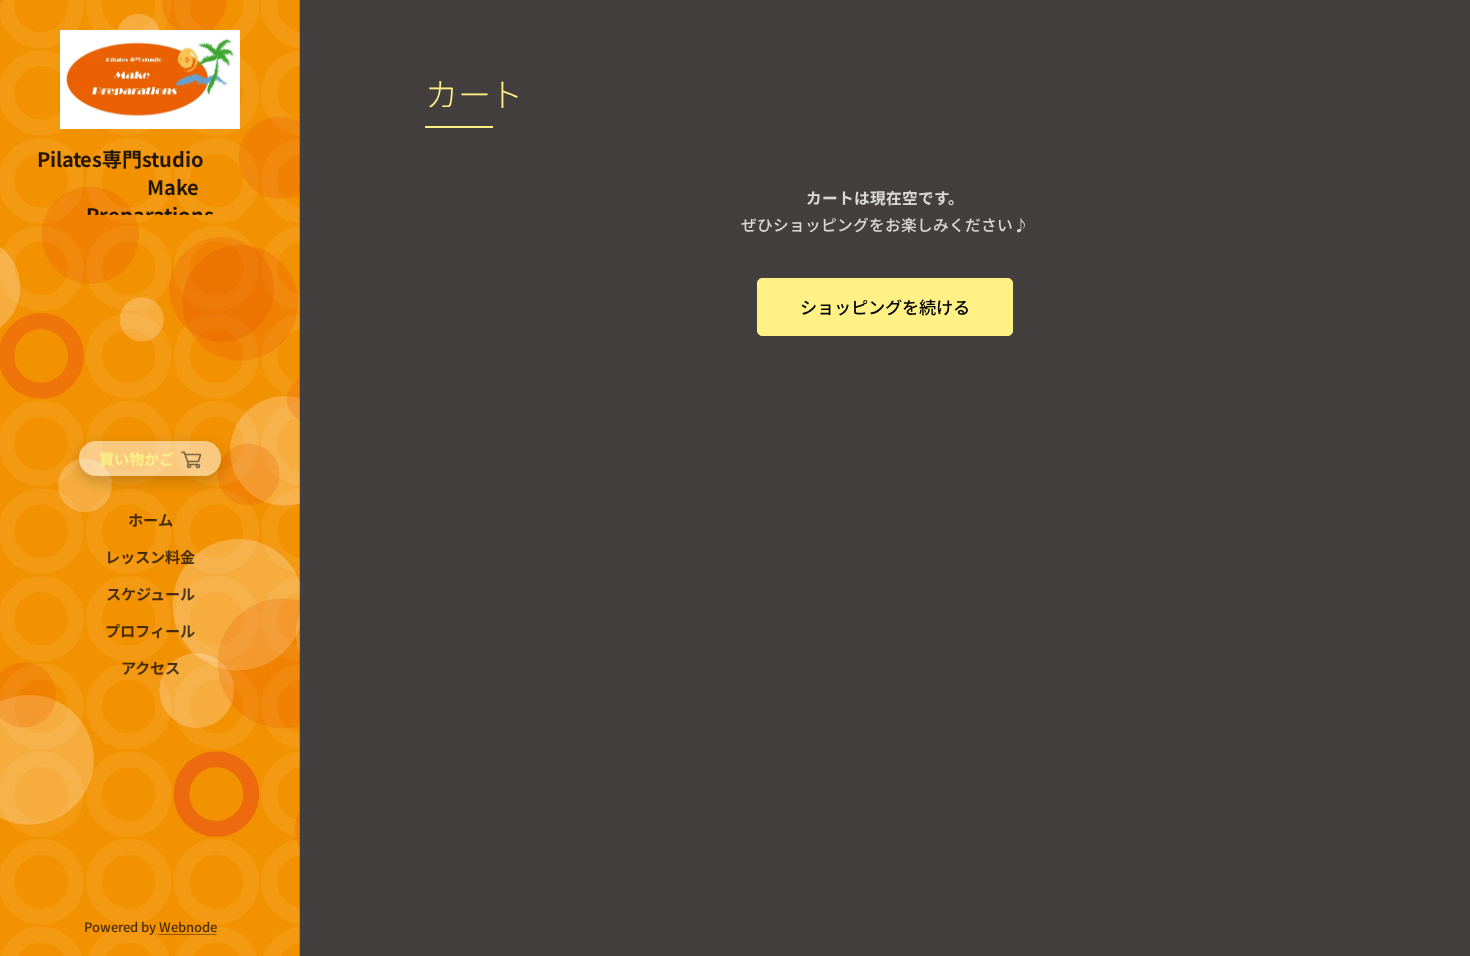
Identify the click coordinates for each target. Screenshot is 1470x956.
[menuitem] (150, 519)
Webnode (188, 926)
